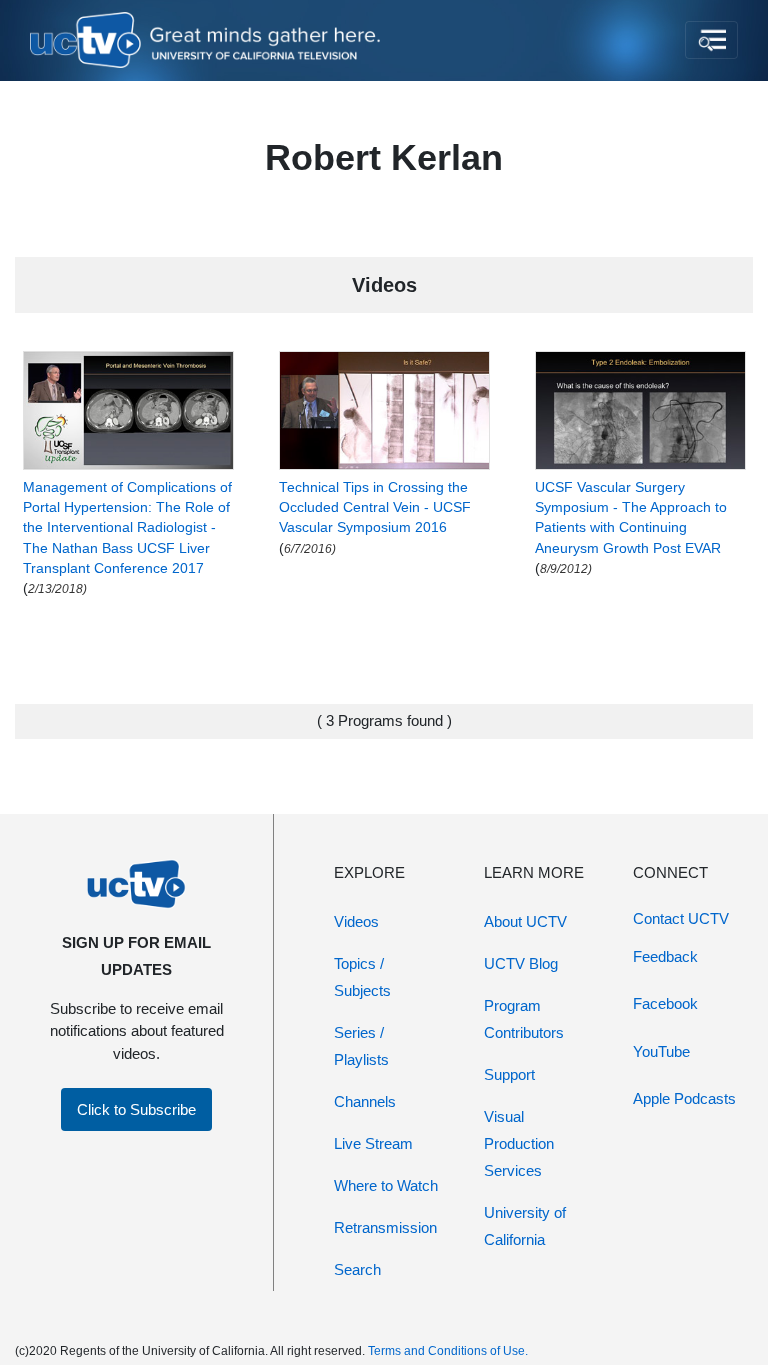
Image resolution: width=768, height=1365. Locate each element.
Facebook (665, 1003)
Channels (365, 1101)
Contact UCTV (681, 918)
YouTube (661, 1051)
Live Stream (373, 1143)
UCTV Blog (521, 963)
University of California (525, 1226)
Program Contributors (524, 1019)
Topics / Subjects (362, 977)
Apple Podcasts (684, 1098)
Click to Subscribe (136, 1109)
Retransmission (385, 1227)
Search (357, 1269)
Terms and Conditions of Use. (448, 1351)
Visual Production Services (519, 1143)
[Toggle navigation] (711, 40)
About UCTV (525, 921)
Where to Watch (386, 1185)
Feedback (665, 956)
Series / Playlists (361, 1046)
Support (509, 1074)
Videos (356, 921)
